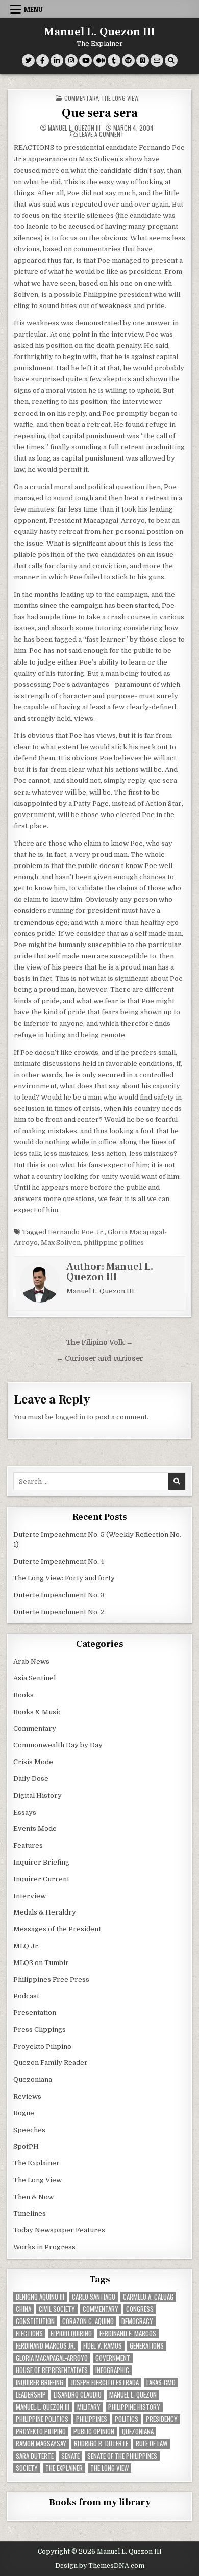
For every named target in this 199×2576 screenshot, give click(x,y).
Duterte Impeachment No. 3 (59, 1595)
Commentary (81, 98)
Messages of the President (57, 1929)
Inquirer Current (41, 1879)
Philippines (92, 2419)
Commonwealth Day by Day (58, 1745)
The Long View (120, 98)
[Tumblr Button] (114, 60)
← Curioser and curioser (100, 1358)
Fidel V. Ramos (103, 2346)
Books (23, 1695)
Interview (30, 1896)
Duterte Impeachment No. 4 (59, 1561)
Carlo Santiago (94, 2297)
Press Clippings (40, 2030)
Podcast (26, 1996)
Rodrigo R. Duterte (101, 2444)
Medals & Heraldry (45, 1912)
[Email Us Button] (157, 60)
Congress (140, 2309)
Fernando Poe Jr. (76, 1232)
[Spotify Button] (128, 60)
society (27, 2468)
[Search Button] (171, 60)
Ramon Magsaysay (41, 2444)
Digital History (38, 1795)
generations (147, 2346)
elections (29, 2333)
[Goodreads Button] (143, 60)
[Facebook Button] (43, 60)
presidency (162, 2419)
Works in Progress (44, 2247)
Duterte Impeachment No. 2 (59, 1612)
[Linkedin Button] (57, 60)
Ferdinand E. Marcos (128, 2333)
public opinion (94, 2431)
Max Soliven (61, 1243)
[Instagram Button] (71, 60)
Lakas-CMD (161, 2382)
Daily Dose (31, 1779)
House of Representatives (52, 2370)
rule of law (152, 2444)
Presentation (35, 2013)
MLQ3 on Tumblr (41, 1963)
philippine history (134, 2407)
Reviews (27, 2096)
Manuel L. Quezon (133, 2395)
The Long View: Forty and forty (64, 1578)
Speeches (29, 2130)
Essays (25, 1812)
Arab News (31, 1661)
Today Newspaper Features (59, 2230)
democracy (137, 2321)
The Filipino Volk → (99, 1343)
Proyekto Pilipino (42, 2046)
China (23, 2309)
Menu (33, 9)
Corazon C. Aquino (88, 2321)
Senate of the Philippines (122, 2456)
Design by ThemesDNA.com (100, 2566)
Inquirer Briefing (41, 1862)
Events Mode (35, 1829)
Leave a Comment (102, 134)
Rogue (24, 2113)
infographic (112, 2370)
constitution (35, 2321)
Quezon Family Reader (51, 2063)
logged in (70, 1417)
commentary (101, 2309)
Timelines (30, 2214)
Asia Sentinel (34, 1678)
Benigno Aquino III (40, 2297)
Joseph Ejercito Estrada (105, 2382)
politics (127, 2419)
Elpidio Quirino (71, 2333)
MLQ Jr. (27, 1946)
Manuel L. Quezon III (100, 32)
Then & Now (33, 2197)
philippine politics (114, 1243)
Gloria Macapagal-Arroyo (52, 2358)
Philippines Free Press (51, 1980)
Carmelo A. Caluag (148, 2297)
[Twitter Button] (28, 60)
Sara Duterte (35, 2456)
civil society (57, 2309)
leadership (31, 2395)
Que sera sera (100, 113)
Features (28, 1845)
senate (70, 2456)
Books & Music (38, 1712)
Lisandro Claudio (78, 2395)
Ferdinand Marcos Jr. (46, 2346)
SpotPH (26, 2146)
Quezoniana (33, 2080)
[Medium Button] (100, 60)
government (113, 2358)
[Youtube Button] (85, 60)
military (89, 2407)
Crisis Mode (33, 1762)
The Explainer (36, 2163)
